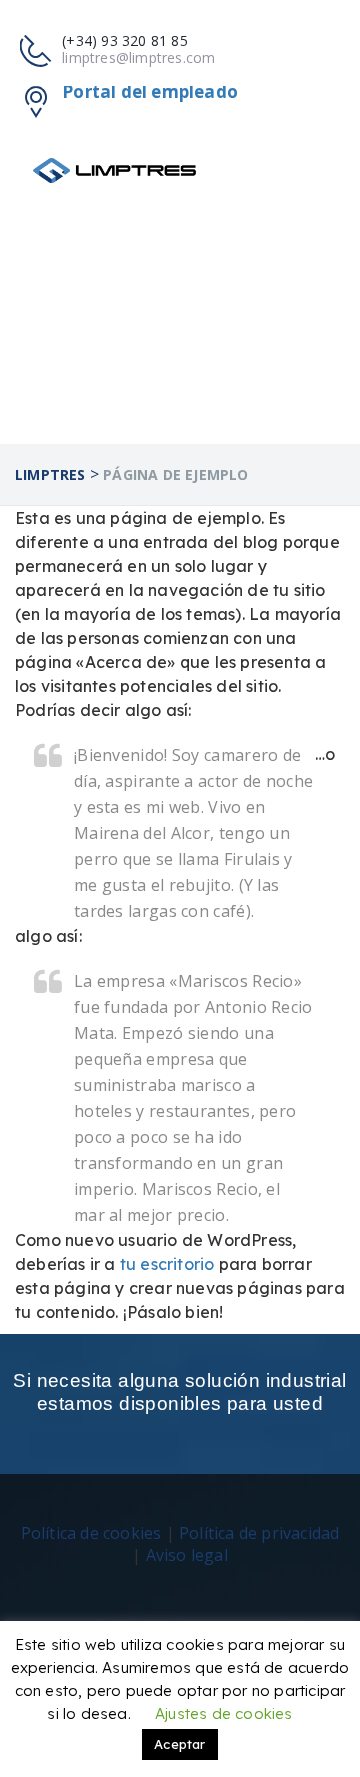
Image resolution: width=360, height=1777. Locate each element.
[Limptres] (114, 171)
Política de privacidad (259, 1533)
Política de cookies (91, 1533)
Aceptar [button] (179, 1744)
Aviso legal (187, 1555)
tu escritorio (167, 1264)
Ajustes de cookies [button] (224, 1713)
